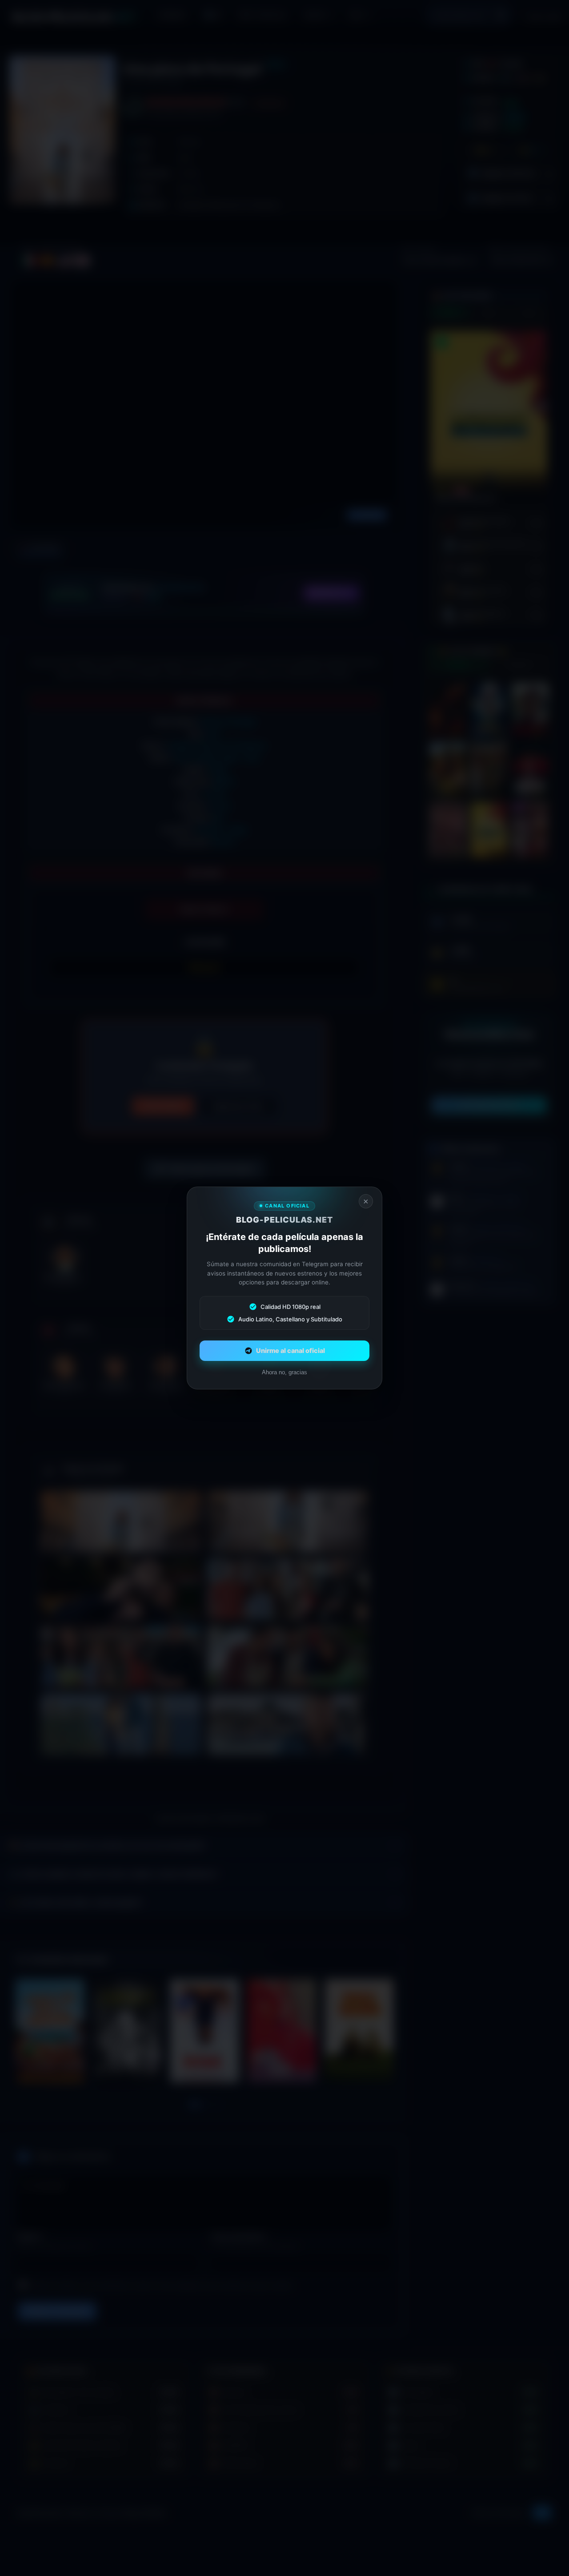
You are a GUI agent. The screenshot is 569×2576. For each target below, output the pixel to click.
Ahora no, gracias (284, 1372)
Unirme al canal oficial (291, 1351)
